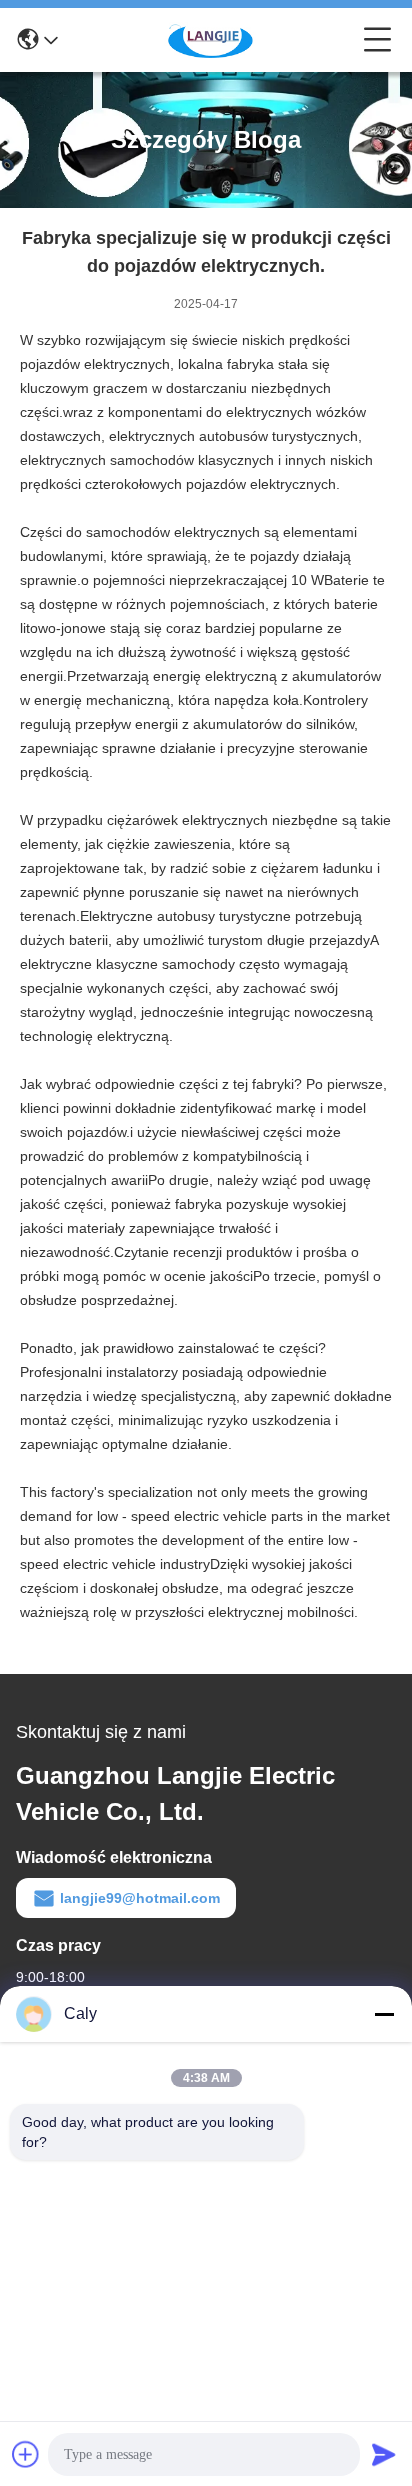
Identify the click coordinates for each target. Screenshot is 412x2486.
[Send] (384, 2454)
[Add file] (26, 2454)
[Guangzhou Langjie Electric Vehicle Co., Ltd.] (211, 40)
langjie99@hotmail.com (140, 1898)
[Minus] (384, 2014)
